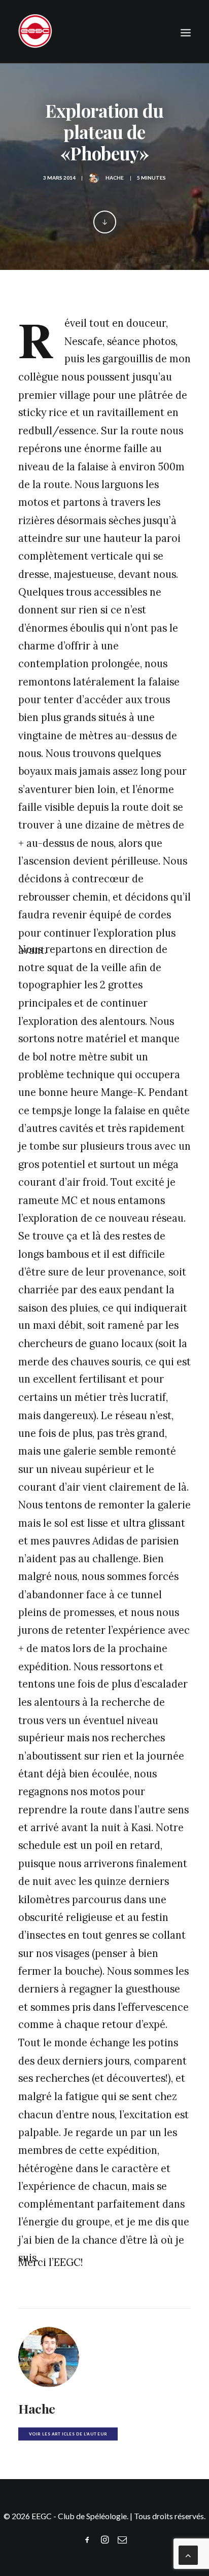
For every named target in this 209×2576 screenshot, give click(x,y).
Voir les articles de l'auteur (68, 2434)
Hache (115, 178)
